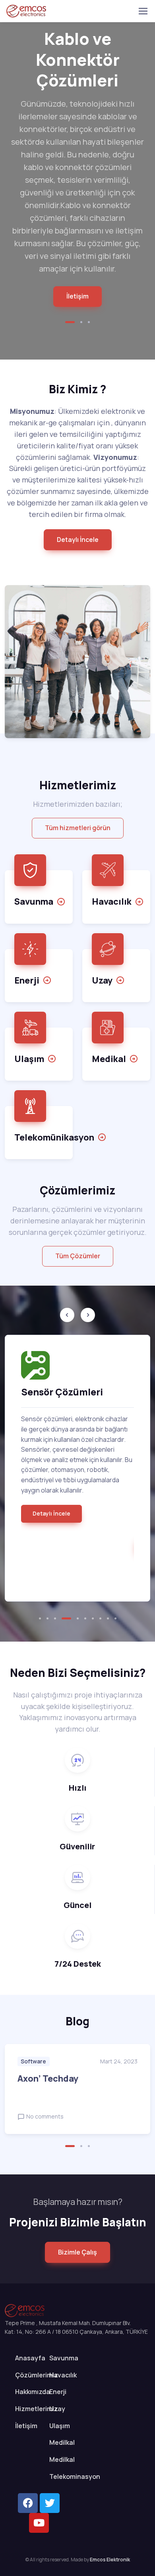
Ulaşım (60, 2426)
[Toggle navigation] (143, 11)
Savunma (64, 2358)
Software (33, 2061)
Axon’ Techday (48, 2078)
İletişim (77, 296)
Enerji (58, 2392)
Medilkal (62, 2442)
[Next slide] (88, 1315)
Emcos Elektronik (110, 2560)
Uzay (57, 2409)
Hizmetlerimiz (37, 2409)
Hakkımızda (33, 2392)
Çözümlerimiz (37, 2375)
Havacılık (63, 2375)
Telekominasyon (75, 2476)
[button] (70, 322)
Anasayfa (30, 2358)
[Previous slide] (67, 1315)
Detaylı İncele (51, 1513)
